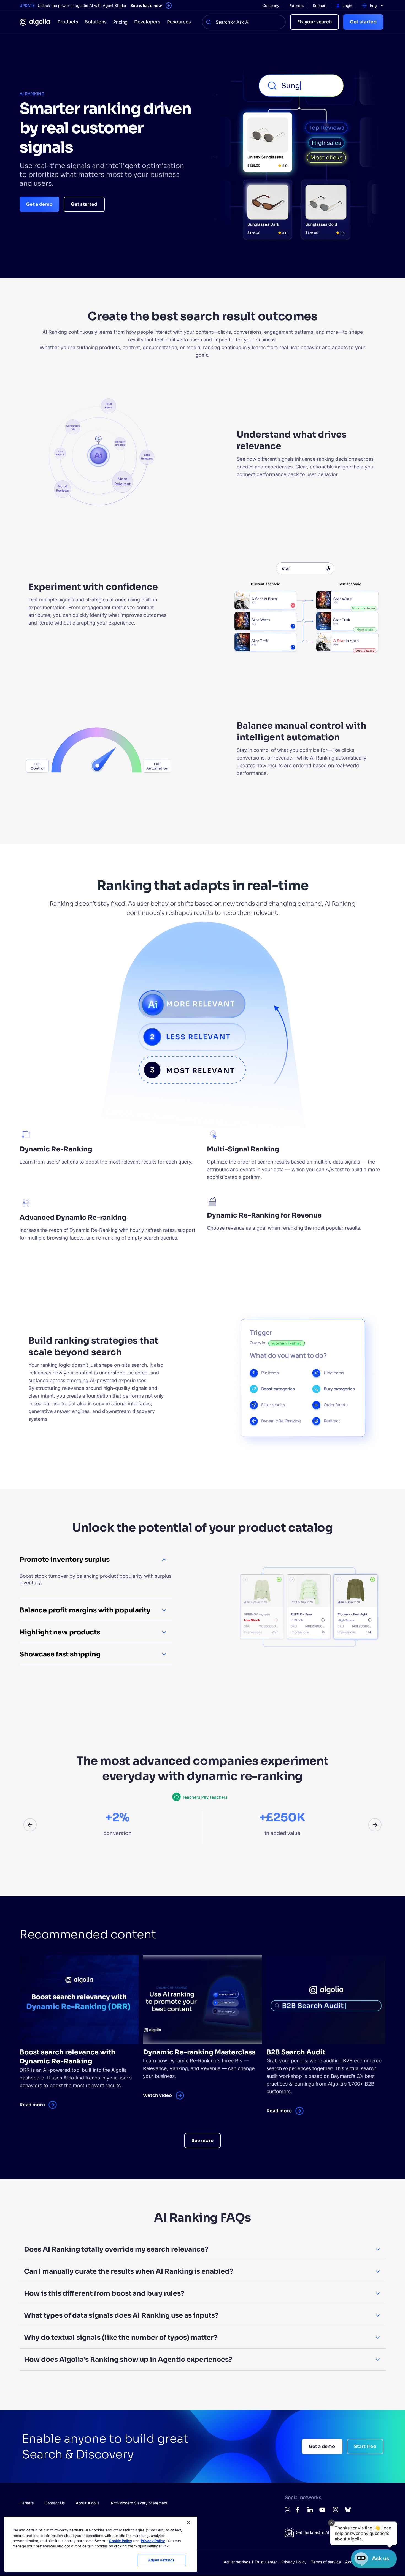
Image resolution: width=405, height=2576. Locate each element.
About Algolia (88, 2503)
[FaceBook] (299, 2511)
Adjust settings (237, 2562)
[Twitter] (288, 2511)
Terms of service (326, 2562)
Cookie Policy (121, 2541)
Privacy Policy (294, 2562)
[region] (101, 2544)
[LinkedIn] (310, 2511)
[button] (364, 2533)
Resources (179, 22)
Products (68, 22)
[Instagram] (336, 2512)
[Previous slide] (30, 1825)
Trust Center (266, 2562)
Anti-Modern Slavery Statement (139, 2503)
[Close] (188, 2523)
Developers (147, 22)
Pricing (120, 22)
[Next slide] (375, 1825)
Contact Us (55, 2503)
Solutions (96, 22)
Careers (27, 2503)
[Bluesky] (348, 2511)
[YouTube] (322, 2512)
